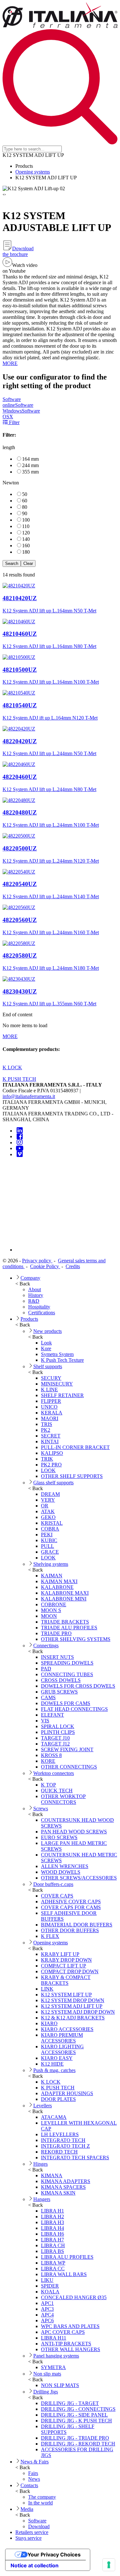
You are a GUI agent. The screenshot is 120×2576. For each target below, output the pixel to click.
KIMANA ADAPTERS (66, 2181)
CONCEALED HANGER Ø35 (74, 2297)
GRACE (50, 1552)
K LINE (49, 1390)
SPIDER (50, 2286)
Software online (12, 402)
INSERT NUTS (57, 1657)
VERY (48, 1500)
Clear (28, 563)
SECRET (51, 1436)
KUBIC (49, 1540)
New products (48, 1331)
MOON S (51, 1610)
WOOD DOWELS (61, 1872)
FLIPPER (51, 1401)
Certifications (42, 1313)
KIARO (49, 2023)
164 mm (30, 459)
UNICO (49, 1407)
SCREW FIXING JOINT (67, 1749)
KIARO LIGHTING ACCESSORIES (62, 2049)
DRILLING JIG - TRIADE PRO (75, 2438)
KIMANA (52, 2175)
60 (25, 501)
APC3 (47, 2309)
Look (46, 1343)
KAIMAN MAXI (59, 1581)
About (35, 1289)
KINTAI (50, 1442)
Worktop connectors (54, 1773)
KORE (48, 1761)
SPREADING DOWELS (67, 1663)
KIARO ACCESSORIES (67, 2029)
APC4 (47, 2315)
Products (29, 1319)
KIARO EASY (57, 2058)
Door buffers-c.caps (53, 1884)
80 (25, 507)
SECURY (51, 1378)
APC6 (47, 2320)
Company (30, 1278)
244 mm (30, 465)
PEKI (47, 1535)
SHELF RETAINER (62, 1395)
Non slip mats (47, 2374)
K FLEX (50, 1936)
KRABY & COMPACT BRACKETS (66, 1980)
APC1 (47, 2303)
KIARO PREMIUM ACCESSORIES (62, 2038)
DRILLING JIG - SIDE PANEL (74, 2415)
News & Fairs (35, 2462)
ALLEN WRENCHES (65, 1866)
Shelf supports (48, 1366)
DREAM (50, 1494)
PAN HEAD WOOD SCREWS (74, 1832)
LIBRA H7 (52, 2240)
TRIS (47, 1424)
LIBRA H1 (52, 2211)
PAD (46, 1669)
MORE (10, 363)
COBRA (50, 1529)
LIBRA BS (52, 2251)
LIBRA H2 (52, 2217)
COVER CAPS (57, 1896)
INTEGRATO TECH (63, 2140)
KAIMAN (52, 1576)
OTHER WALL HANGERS (71, 2349)
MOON (49, 1616)
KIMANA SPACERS (63, 2187)
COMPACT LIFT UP (64, 1966)
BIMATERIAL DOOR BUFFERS (77, 1925)
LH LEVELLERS (60, 2134)
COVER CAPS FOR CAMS (71, 1907)
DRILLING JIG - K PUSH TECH (76, 2421)
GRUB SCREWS (59, 1692)
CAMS (48, 1697)
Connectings (46, 1646)
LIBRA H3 (52, 2222)
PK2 (46, 1430)
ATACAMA (54, 2117)
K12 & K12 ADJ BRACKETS (73, 2018)
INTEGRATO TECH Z (65, 2146)
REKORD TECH (59, 2152)
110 (26, 526)
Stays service (28, 2538)
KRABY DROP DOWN (66, 1960)
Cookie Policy (45, 1266)
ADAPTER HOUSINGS (67, 2093)
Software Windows (18, 408)
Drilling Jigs (46, 2392)
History (36, 1295)
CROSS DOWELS (61, 1680)
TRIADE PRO (56, 1633)
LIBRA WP (53, 2263)
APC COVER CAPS (63, 2332)
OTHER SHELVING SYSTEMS (76, 1639)
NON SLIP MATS (60, 2385)
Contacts (29, 2485)
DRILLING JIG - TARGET (70, 2403)
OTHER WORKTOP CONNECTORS (63, 1799)
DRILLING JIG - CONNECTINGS (78, 2409)
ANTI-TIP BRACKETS (66, 2344)
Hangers (42, 2199)
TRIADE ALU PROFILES (69, 1628)
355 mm (30, 472)
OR (45, 1506)
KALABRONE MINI (64, 1599)
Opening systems (33, 172)
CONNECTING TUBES (67, 1674)
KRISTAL (52, 1523)
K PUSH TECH (58, 2088)
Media (27, 2509)
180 (26, 552)
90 (25, 513)
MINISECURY (57, 1384)
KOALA (50, 2292)
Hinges (40, 2164)
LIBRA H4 (52, 2228)
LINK (47, 1989)
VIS (45, 1721)
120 (26, 533)
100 (26, 520)
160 (26, 546)
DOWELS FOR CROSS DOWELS (78, 1686)
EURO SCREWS (59, 1837)
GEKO (48, 1517)
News (34, 2479)
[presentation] (3, 194)
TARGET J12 (55, 1744)
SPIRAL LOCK (58, 1726)
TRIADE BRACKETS (65, 1622)
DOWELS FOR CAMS (66, 1703)
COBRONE (54, 1604)
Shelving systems (51, 1564)
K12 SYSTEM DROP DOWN (73, 2000)
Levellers (43, 2106)
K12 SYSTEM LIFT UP (66, 1995)
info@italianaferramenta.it (29, 1096)
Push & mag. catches (54, 2070)
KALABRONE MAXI (65, 1593)
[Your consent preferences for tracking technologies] (109, 2565)
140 (26, 539)
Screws (41, 1808)
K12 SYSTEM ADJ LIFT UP (72, 2006)
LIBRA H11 (54, 2338)
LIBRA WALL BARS (64, 2274)
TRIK (47, 1459)
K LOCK (51, 2082)
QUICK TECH (57, 1791)
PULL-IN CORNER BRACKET (75, 1447)
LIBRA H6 (52, 2234)
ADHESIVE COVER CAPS (71, 1902)
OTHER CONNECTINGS (69, 1767)
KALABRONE (57, 1587)
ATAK (48, 1511)
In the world (40, 2503)
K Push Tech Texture (62, 1360)
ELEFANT (52, 1715)
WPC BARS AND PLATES (70, 2326)
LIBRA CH (53, 2245)
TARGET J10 (55, 1738)
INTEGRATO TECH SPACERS (75, 2158)
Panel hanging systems (56, 2356)
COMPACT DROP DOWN (70, 1971)
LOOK (48, 1470)
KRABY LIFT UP (60, 1954)
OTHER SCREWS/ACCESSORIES (79, 1878)
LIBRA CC (53, 2269)
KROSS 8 (51, 1755)
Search (12, 563)
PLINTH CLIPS (58, 1732)
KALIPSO (52, 1453)
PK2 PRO (51, 1465)
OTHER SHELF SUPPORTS (72, 1476)
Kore (46, 1348)
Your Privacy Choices (54, 2555)
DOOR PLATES (58, 2099)
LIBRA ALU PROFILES (67, 2257)
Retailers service (32, 2532)
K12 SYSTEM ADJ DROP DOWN (78, 2012)
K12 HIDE (52, 2064)
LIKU (47, 2280)
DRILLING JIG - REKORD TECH (78, 2444)
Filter (14, 422)
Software (37, 2521)
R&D (34, 1301)
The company (42, 2497)
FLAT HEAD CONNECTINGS (74, 1709)
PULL (48, 1546)
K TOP (48, 1785)
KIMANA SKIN (58, 2193)
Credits (73, 1266)
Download (39, 2526)
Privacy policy (37, 1261)
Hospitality (39, 1307)
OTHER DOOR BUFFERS (70, 1930)
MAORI (50, 1418)
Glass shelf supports (53, 1483)
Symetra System (57, 1354)
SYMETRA (53, 2367)
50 (25, 494)
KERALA (52, 1413)
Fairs (33, 2473)
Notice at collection (35, 2565)
